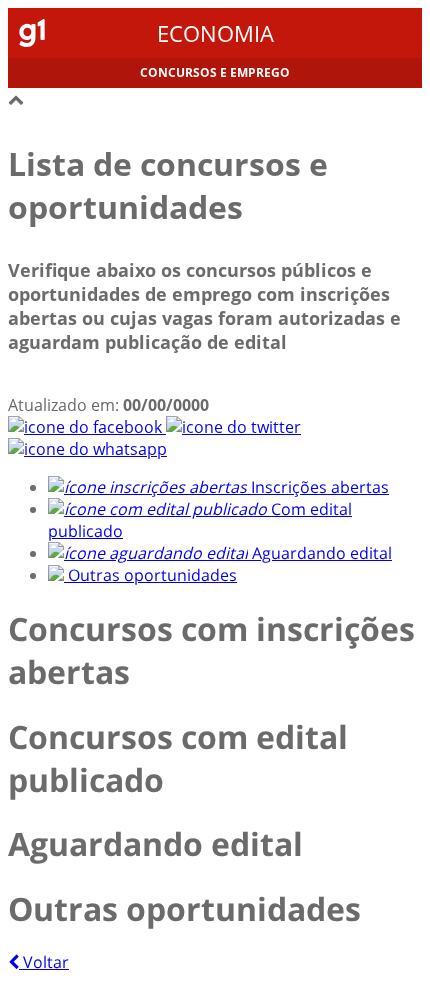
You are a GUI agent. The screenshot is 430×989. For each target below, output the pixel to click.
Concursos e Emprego (215, 72)
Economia (215, 33)
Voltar (44, 962)
